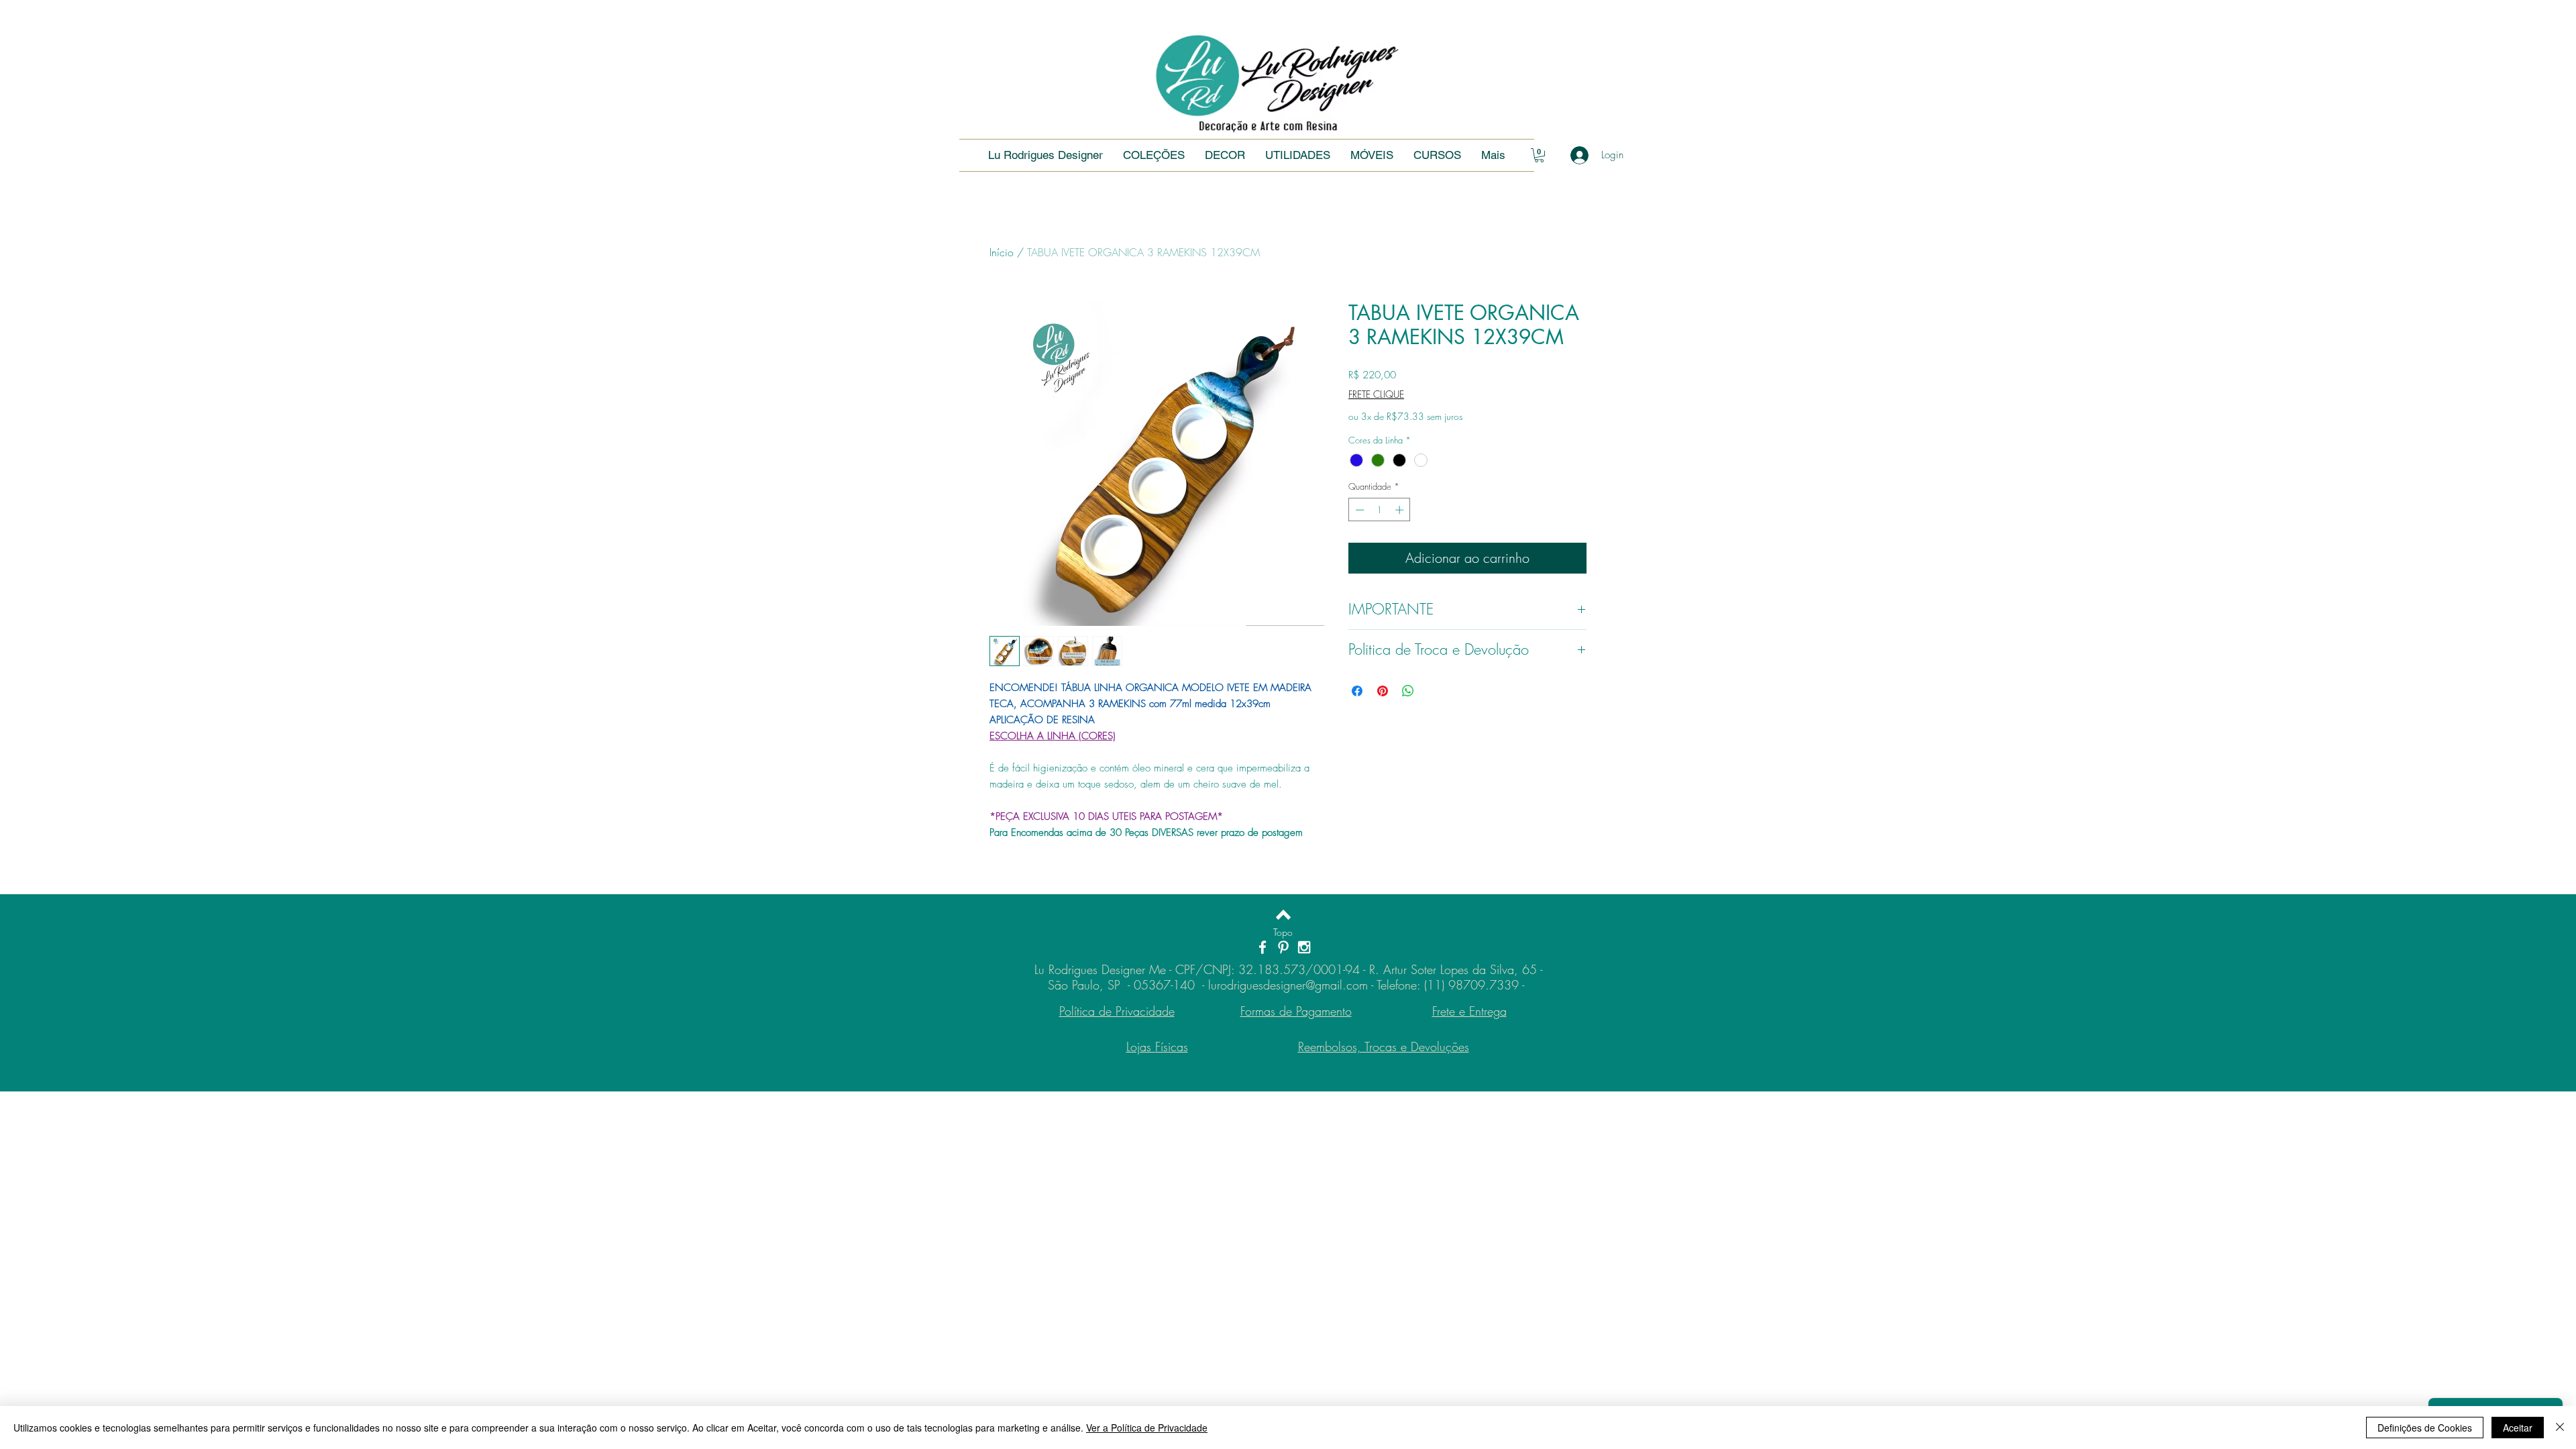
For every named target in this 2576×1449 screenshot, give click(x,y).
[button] (1437, 155)
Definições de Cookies (2425, 1428)
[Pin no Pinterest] (1383, 691)
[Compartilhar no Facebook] (1357, 691)
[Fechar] (2560, 1428)
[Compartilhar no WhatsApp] (1408, 691)
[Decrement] (1358, 510)
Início (1002, 252)
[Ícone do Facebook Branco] (1263, 947)
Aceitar (2518, 1428)
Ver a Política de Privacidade (1147, 1428)
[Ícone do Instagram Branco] (1304, 947)
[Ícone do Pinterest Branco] (1283, 947)
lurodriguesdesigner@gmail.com (1288, 985)
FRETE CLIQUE (1376, 394)
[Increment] (1401, 510)
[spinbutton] (1380, 510)
